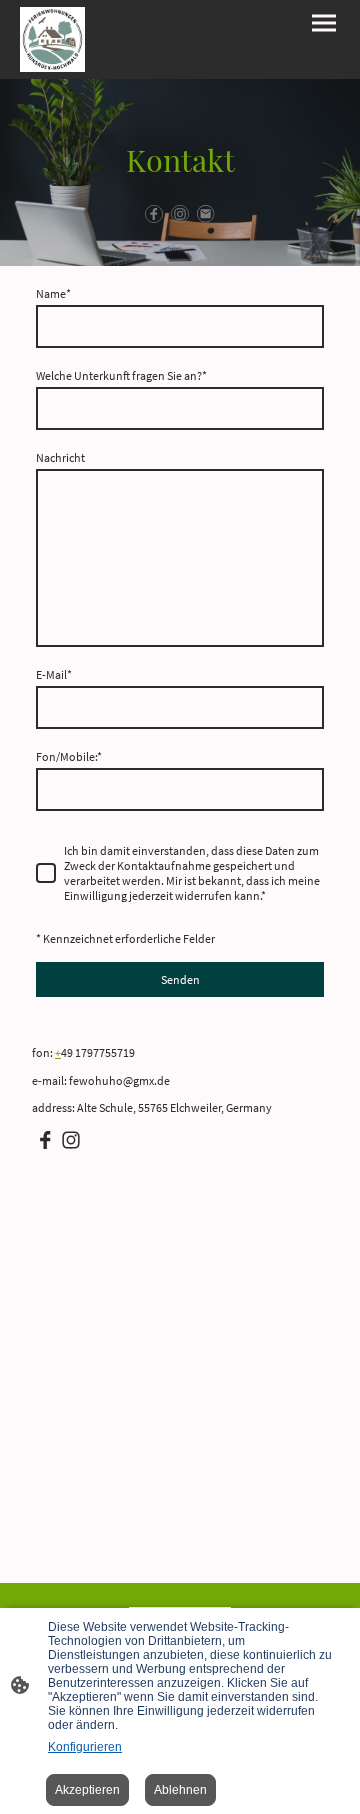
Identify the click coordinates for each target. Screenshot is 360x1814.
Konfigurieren (85, 1747)
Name (53, 293)
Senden (180, 979)
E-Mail (54, 674)
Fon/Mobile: (69, 756)
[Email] (206, 214)
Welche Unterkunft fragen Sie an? (121, 375)
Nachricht (60, 457)
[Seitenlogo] (52, 39)
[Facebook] (154, 214)
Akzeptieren (87, 1790)
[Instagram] (180, 214)
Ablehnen (180, 1790)
